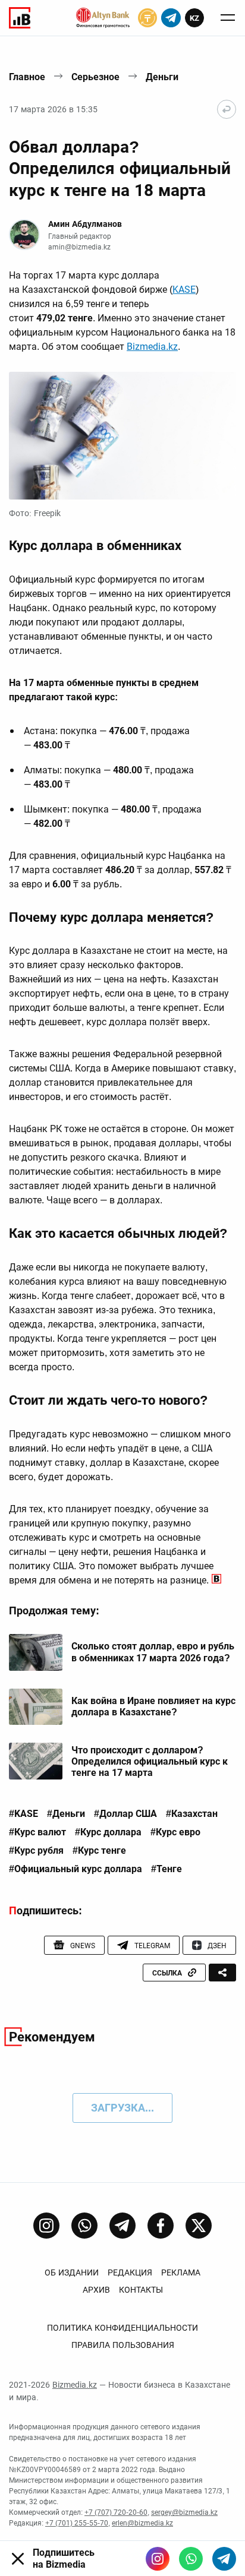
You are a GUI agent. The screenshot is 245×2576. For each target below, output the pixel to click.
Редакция (130, 2272)
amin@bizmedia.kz (79, 247)
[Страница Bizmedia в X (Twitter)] (199, 2226)
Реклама (181, 2272)
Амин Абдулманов (85, 224)
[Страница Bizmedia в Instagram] (46, 2226)
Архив (96, 2290)
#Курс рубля (36, 1851)
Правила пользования (123, 2345)
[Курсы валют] (147, 18)
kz (194, 18)
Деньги (162, 77)
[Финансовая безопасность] (103, 18)
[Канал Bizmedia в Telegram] (122, 2226)
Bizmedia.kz (152, 347)
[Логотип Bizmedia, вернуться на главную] (20, 18)
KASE (184, 290)
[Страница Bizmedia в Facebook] (161, 2226)
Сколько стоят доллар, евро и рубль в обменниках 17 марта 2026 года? (153, 1652)
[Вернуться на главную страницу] (227, 109)
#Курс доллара (108, 1832)
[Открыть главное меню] (228, 18)
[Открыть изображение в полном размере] (122, 436)
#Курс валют (37, 1832)
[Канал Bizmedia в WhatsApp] (84, 2226)
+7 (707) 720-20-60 (116, 2512)
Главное (27, 77)
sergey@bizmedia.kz (184, 2512)
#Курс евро (175, 1832)
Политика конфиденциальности (122, 2328)
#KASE (23, 1814)
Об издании (72, 2272)
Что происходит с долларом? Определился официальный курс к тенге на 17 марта (150, 1761)
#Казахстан (192, 1814)
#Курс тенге (99, 1851)
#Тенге (167, 1869)
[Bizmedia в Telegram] (224, 2559)
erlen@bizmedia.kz (142, 2523)
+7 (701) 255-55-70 (77, 2523)
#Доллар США (125, 1814)
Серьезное (95, 77)
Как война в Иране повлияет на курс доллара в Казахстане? (153, 1706)
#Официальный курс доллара (76, 1869)
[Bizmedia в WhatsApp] (191, 2559)
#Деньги (66, 1814)
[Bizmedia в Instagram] (158, 2559)
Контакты (141, 2290)
